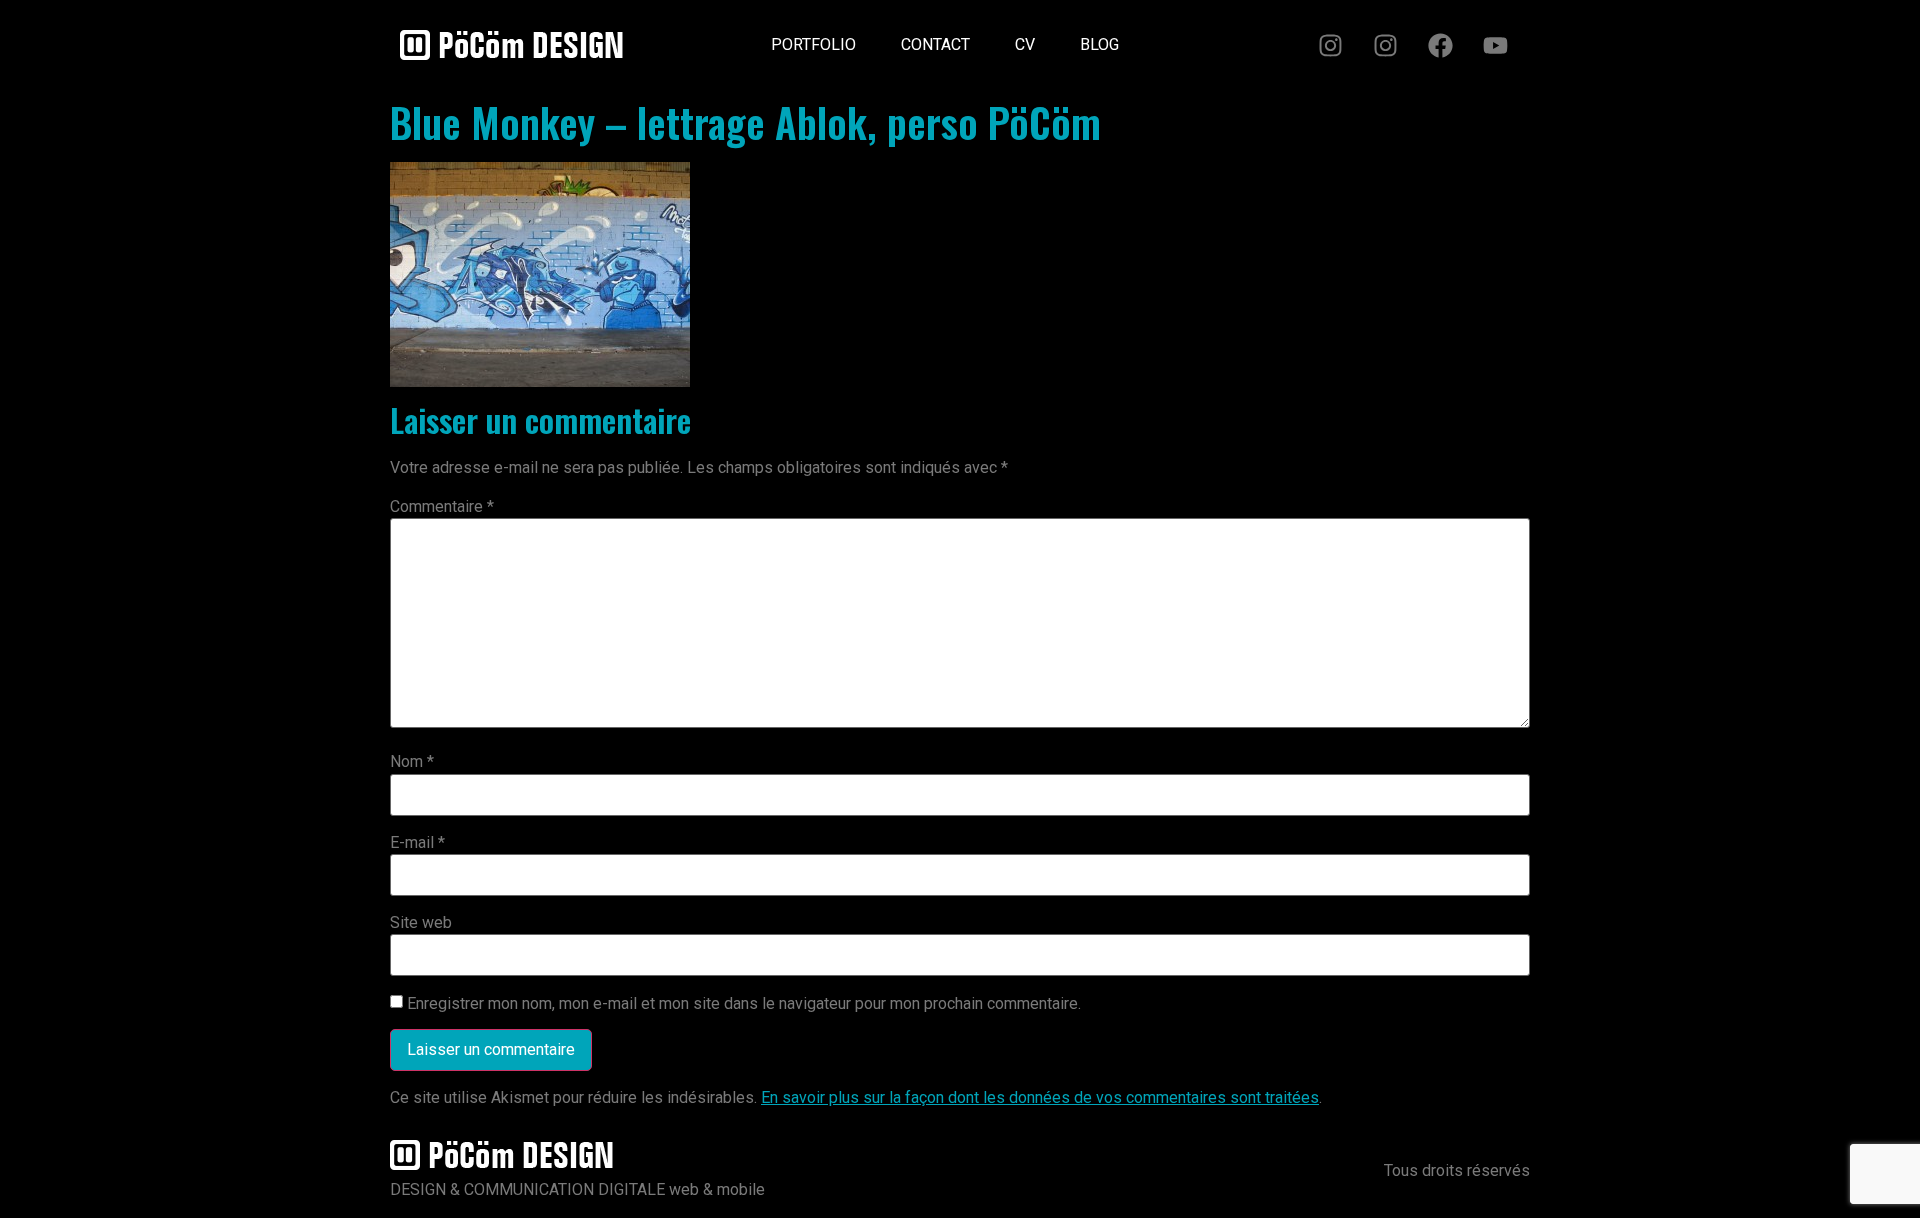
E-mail (417, 843)
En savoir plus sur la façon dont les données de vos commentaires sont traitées (1040, 1097)
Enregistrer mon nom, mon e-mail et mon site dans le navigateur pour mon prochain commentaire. (744, 1004)
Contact (935, 44)
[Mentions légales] (1164, 37)
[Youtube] (1495, 45)
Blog (1099, 44)
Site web (421, 923)
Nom (412, 762)
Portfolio (813, 44)
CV (1025, 44)
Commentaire (442, 507)
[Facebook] (1440, 45)
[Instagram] (1330, 45)
